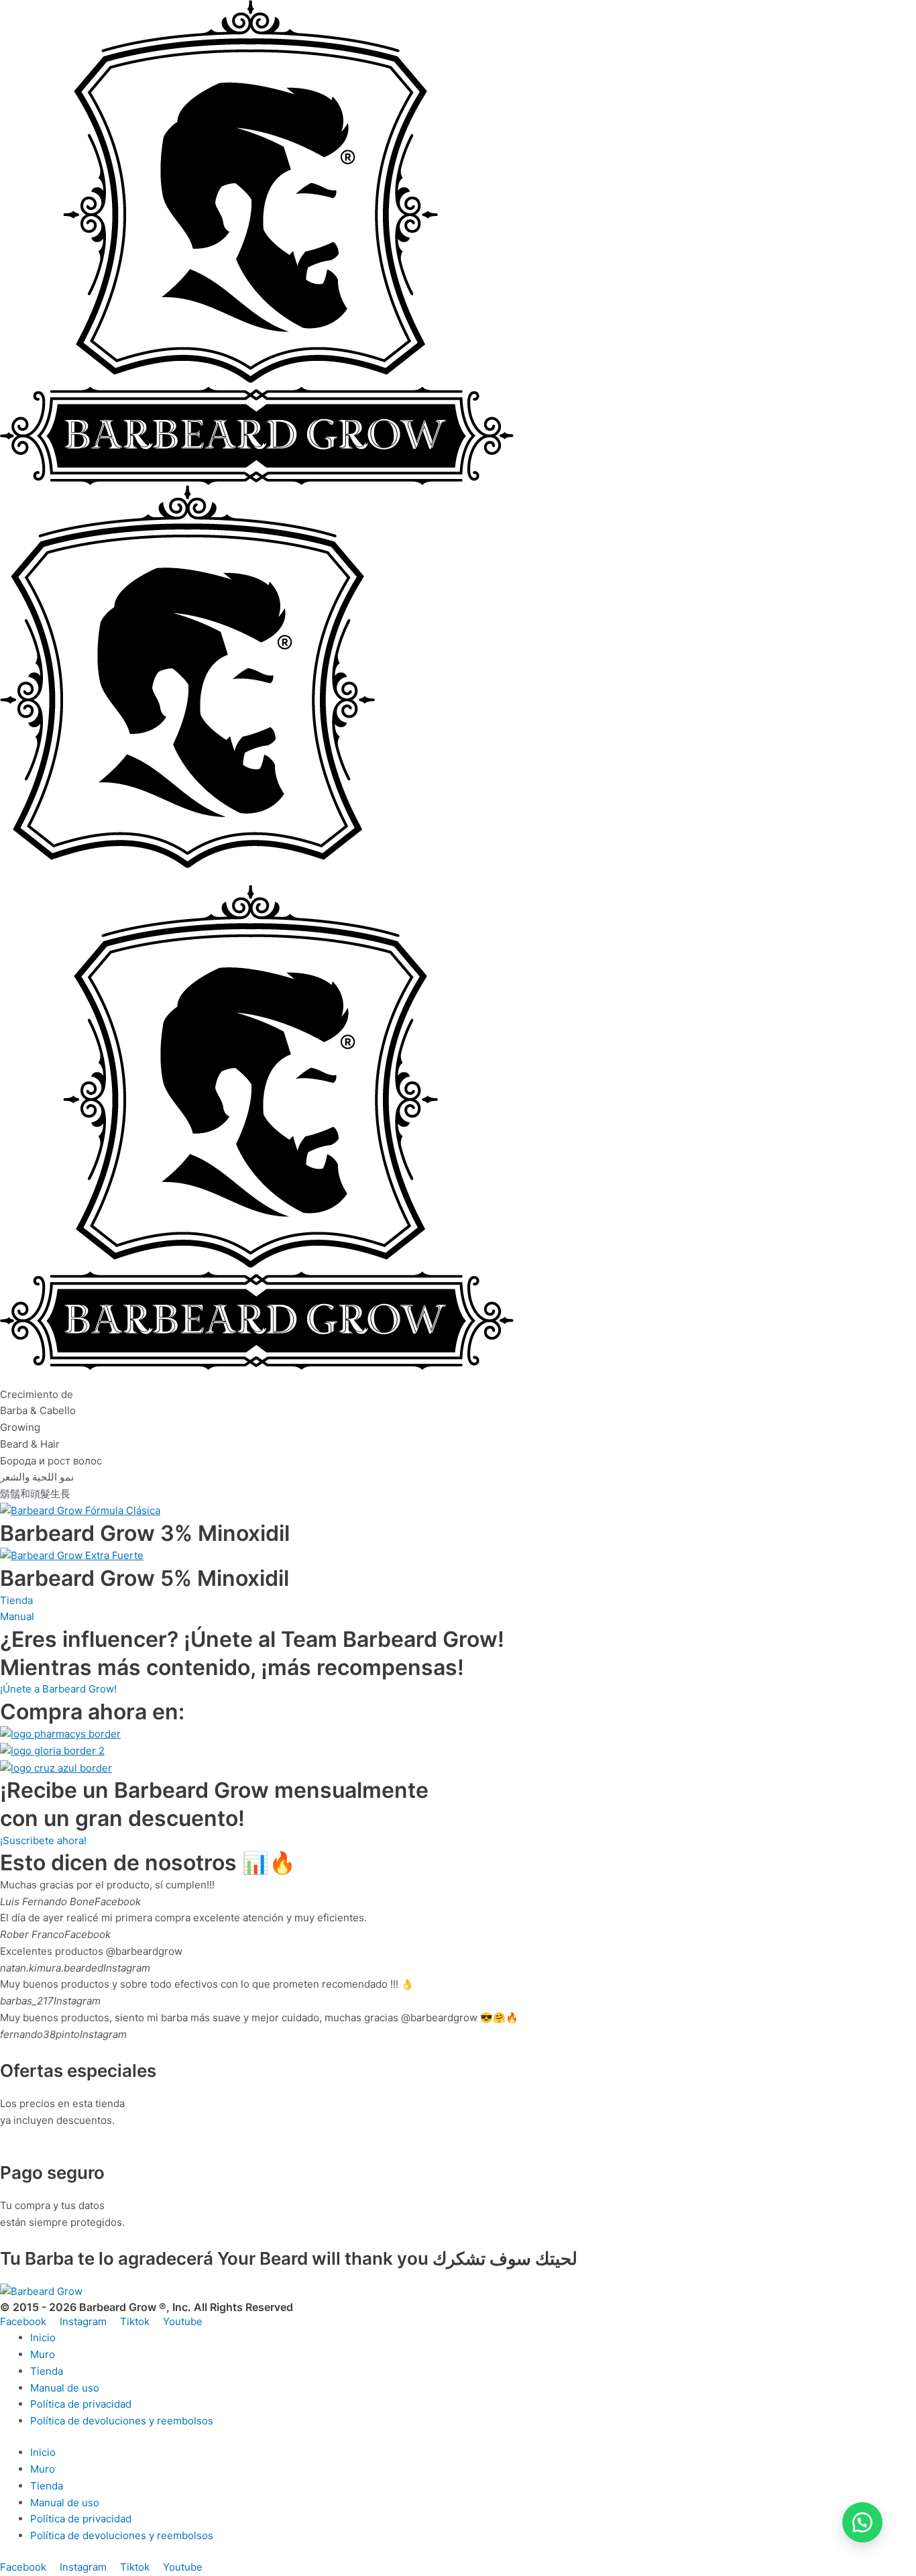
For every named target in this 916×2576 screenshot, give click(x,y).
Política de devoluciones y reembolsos (122, 2421)
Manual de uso (65, 2388)
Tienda (47, 2371)
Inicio (43, 2338)
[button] (862, 2522)
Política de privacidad (81, 2404)
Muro (43, 2354)
